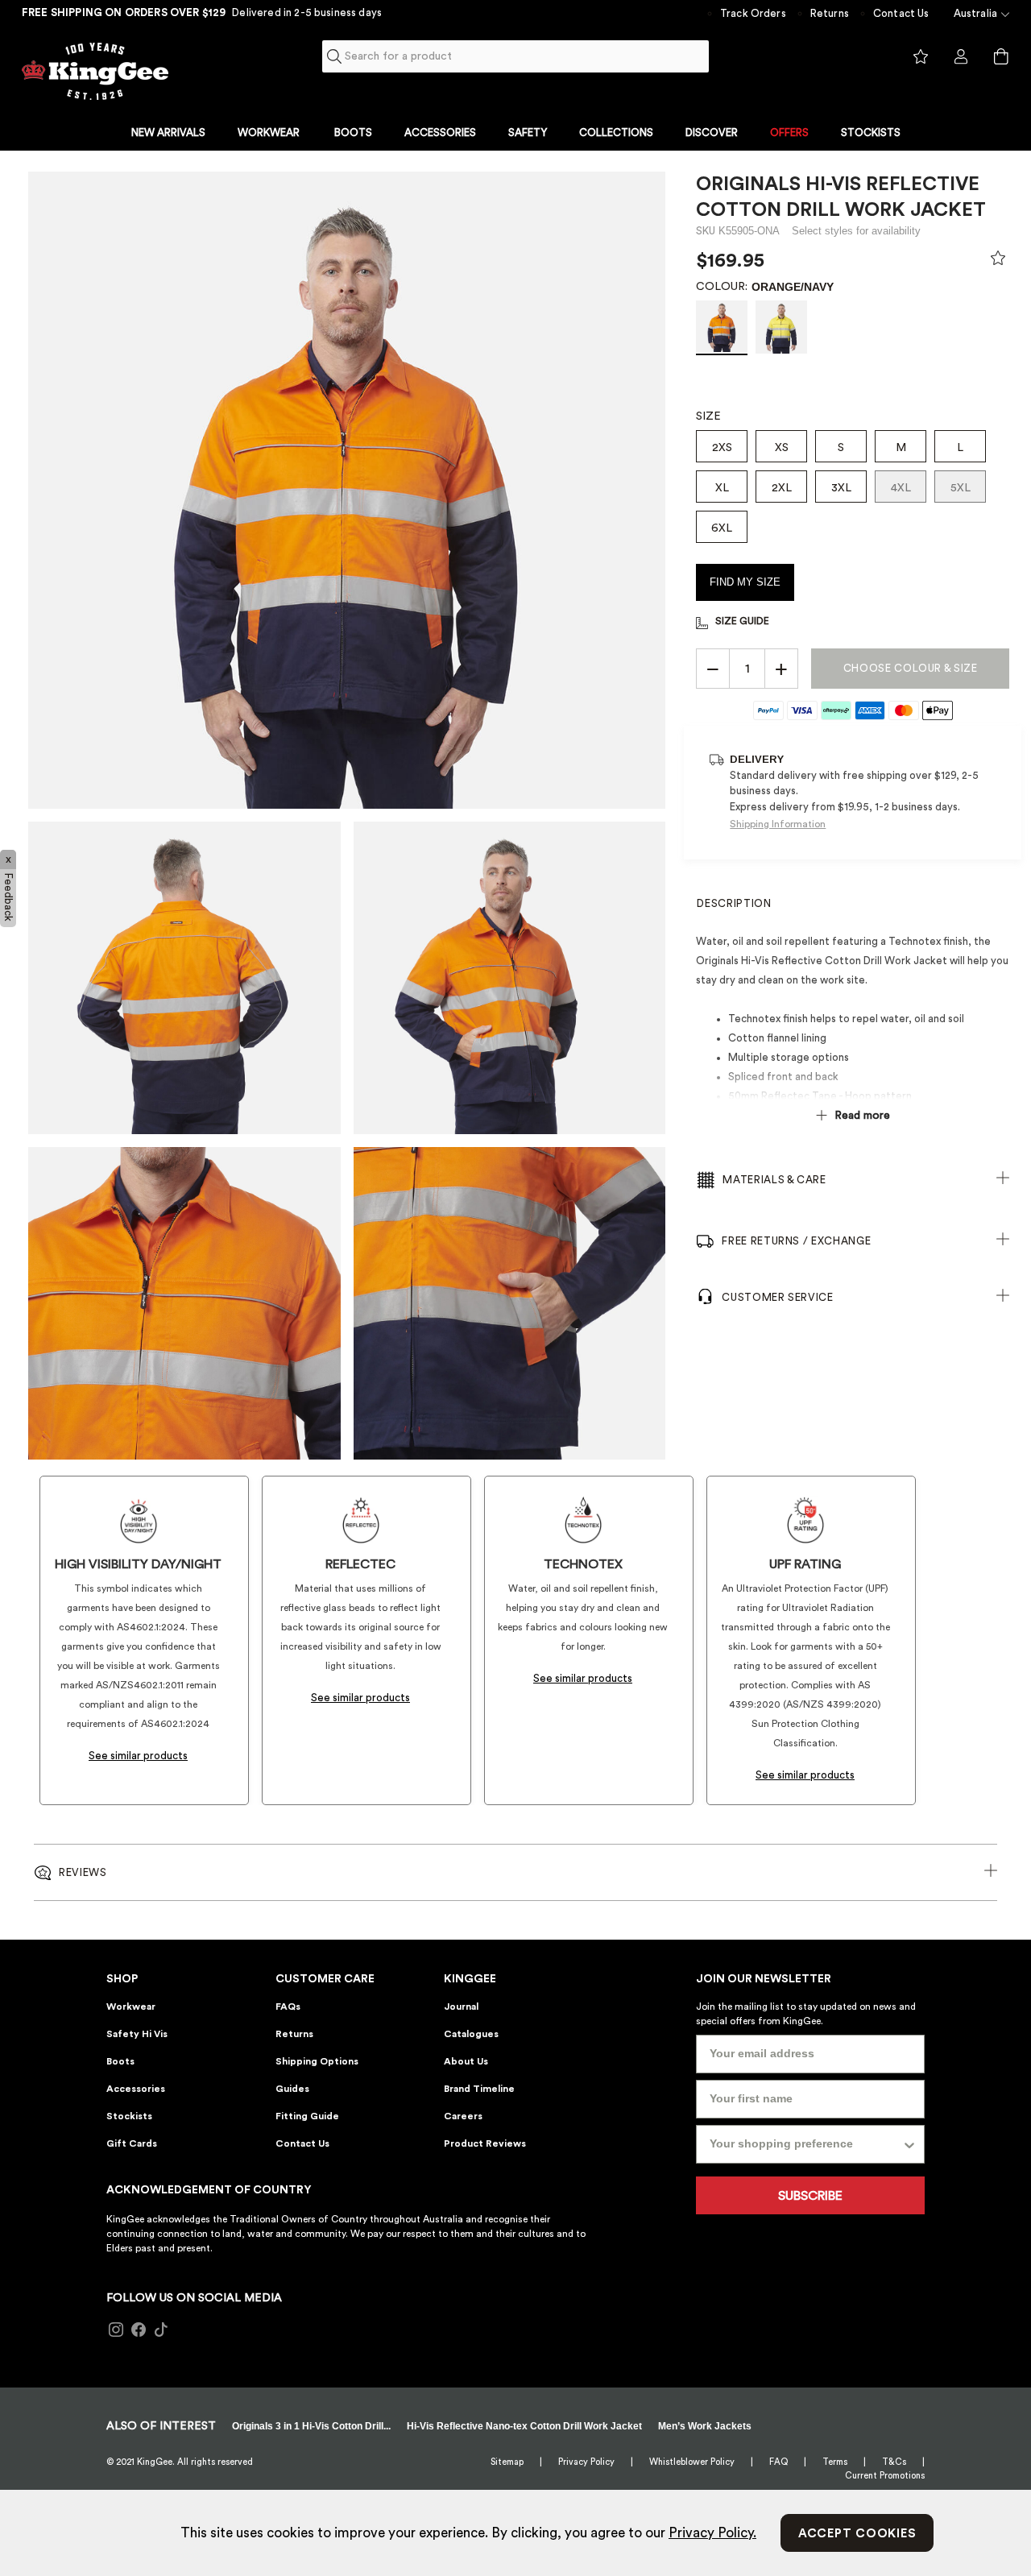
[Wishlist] (998, 262)
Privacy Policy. (712, 2533)
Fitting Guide (307, 2116)
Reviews (83, 1872)
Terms (835, 2462)
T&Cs (894, 2462)
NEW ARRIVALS (168, 133)
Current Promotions (885, 2476)
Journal (461, 2007)
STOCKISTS (871, 133)
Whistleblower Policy (692, 2462)
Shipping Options (317, 2061)
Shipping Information (778, 824)
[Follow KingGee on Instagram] (116, 2330)
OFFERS (789, 133)
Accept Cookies (857, 2534)
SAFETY (528, 133)
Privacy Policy (586, 2462)
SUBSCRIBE (810, 2196)
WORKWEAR (269, 133)
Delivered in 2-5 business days (307, 12)
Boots (120, 2061)
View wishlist (921, 57)
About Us (466, 2061)
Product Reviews (485, 2143)
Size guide (742, 621)
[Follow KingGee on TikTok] (161, 2330)
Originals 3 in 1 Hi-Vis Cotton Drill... (311, 2426)
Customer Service (777, 1297)
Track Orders (753, 13)
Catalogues (471, 2034)
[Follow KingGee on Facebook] (139, 2330)
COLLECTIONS (616, 133)
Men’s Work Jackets (705, 2426)
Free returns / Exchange (796, 1241)
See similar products (138, 1756)
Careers (463, 2116)
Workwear (131, 2007)
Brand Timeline (479, 2089)
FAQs (288, 2007)
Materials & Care (774, 1180)
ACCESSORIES (440, 133)
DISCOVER (712, 133)
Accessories (136, 2089)
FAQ (778, 2462)
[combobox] (516, 56)
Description (734, 903)
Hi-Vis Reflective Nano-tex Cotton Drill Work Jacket (524, 2426)
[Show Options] (909, 2144)
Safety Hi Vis (137, 2034)
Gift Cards (132, 2143)
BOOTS (353, 133)
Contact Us (901, 13)
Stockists (129, 2116)
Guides (292, 2089)
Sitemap (507, 2462)
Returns (830, 13)
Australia (975, 13)
